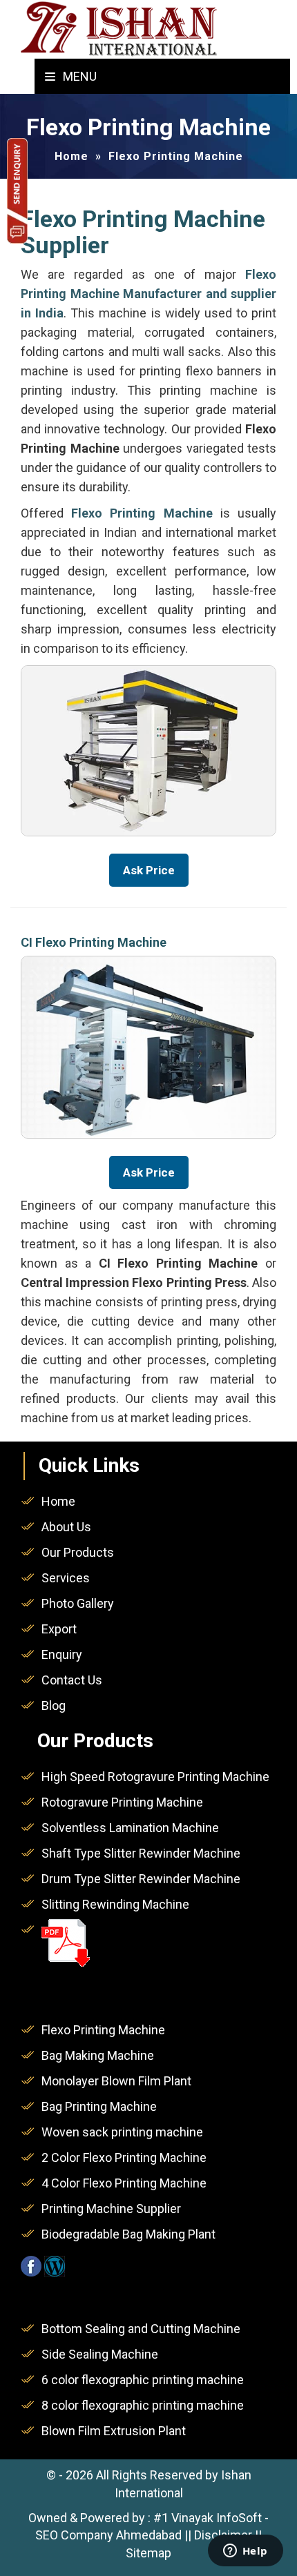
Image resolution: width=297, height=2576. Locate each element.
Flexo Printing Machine (103, 2030)
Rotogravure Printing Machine (122, 1802)
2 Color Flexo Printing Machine (124, 2157)
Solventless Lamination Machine (130, 1828)
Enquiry (62, 1654)
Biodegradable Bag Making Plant (128, 2234)
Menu (78, 76)
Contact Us (72, 1680)
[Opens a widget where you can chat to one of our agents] (245, 2552)
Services (66, 1578)
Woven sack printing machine (122, 2132)
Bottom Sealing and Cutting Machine (141, 2329)
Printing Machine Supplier (111, 2209)
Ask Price (149, 870)
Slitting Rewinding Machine (115, 1904)
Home (58, 1501)
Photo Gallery (78, 1603)
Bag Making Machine (98, 2055)
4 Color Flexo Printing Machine (124, 2183)
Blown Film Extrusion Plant (114, 2431)
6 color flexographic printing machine (143, 2380)
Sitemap (148, 2553)
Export (59, 1629)
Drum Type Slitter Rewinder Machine (141, 1879)
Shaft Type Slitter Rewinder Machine (141, 1853)
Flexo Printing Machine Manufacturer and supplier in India (148, 294)
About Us (66, 1527)
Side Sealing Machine (100, 2354)
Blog (54, 1705)
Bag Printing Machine (99, 2106)
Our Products (78, 1552)
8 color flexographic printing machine (143, 2405)
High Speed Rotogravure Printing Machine (155, 1777)
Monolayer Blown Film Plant (116, 2081)
